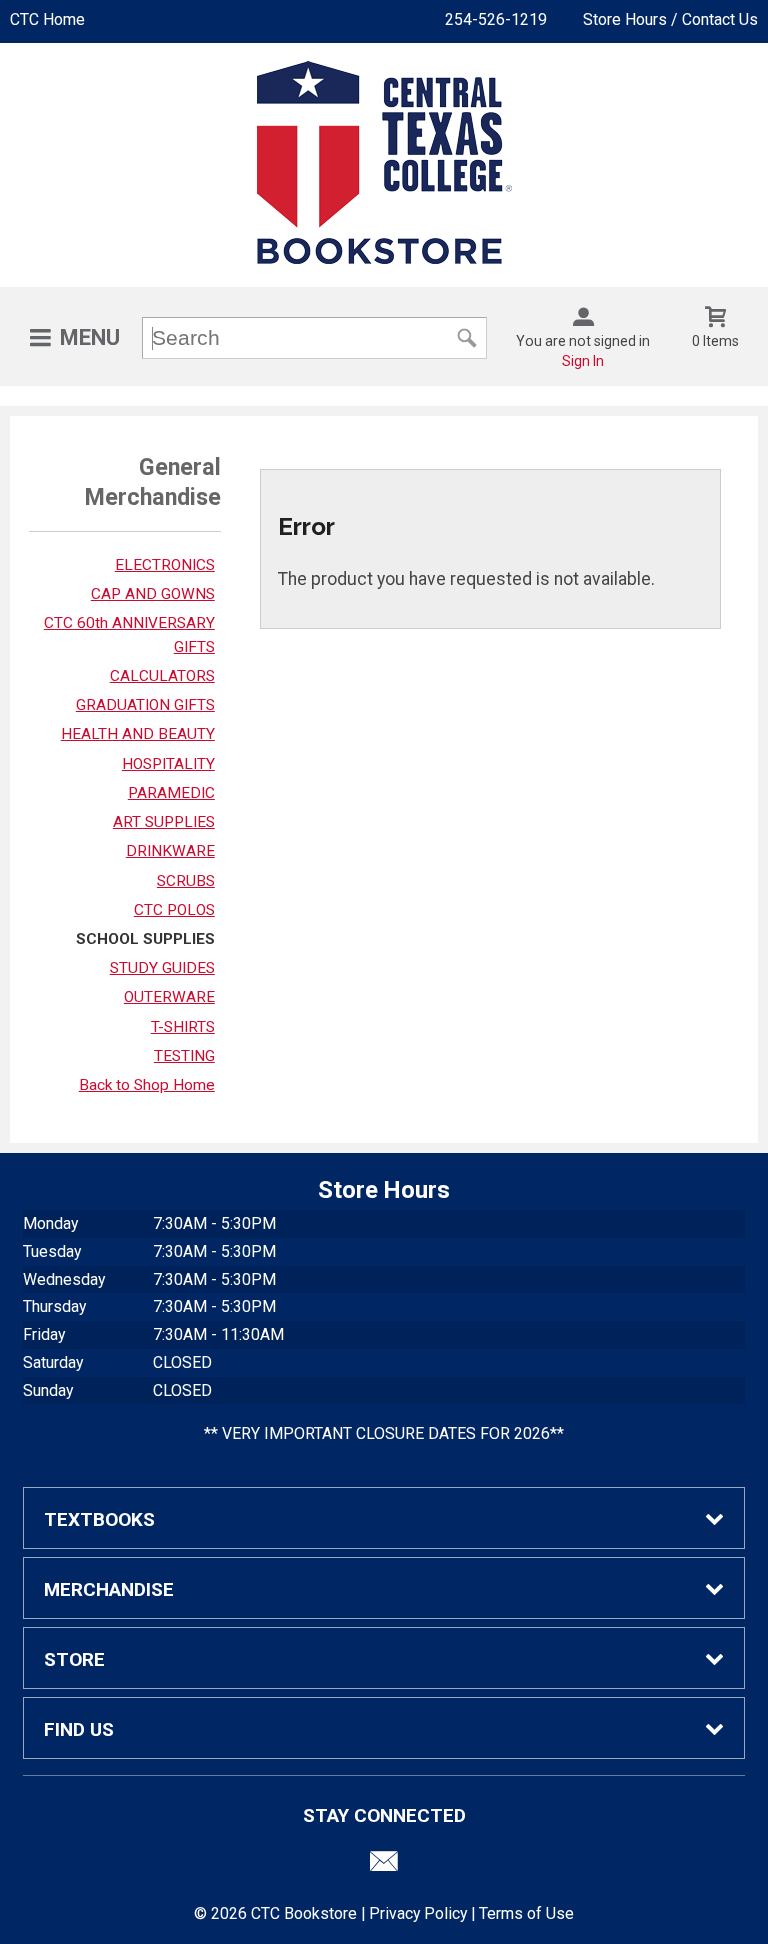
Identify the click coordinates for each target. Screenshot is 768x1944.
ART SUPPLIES (164, 822)
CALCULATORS (162, 676)
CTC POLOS (174, 910)
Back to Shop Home (147, 1085)
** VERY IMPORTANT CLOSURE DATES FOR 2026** (384, 1433)
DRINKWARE (170, 851)
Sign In (583, 361)
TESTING (184, 1056)
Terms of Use (526, 1913)
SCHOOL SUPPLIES (145, 939)
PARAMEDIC (171, 793)
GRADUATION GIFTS (145, 705)
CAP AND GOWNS (153, 594)
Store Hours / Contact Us (670, 19)
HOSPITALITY (168, 764)
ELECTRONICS (165, 565)
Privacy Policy (418, 1913)
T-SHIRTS (183, 1027)
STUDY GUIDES (162, 968)
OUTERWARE (169, 997)
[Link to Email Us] (384, 1866)
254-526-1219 (496, 19)
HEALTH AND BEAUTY (138, 734)
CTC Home (47, 19)
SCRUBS (186, 881)
